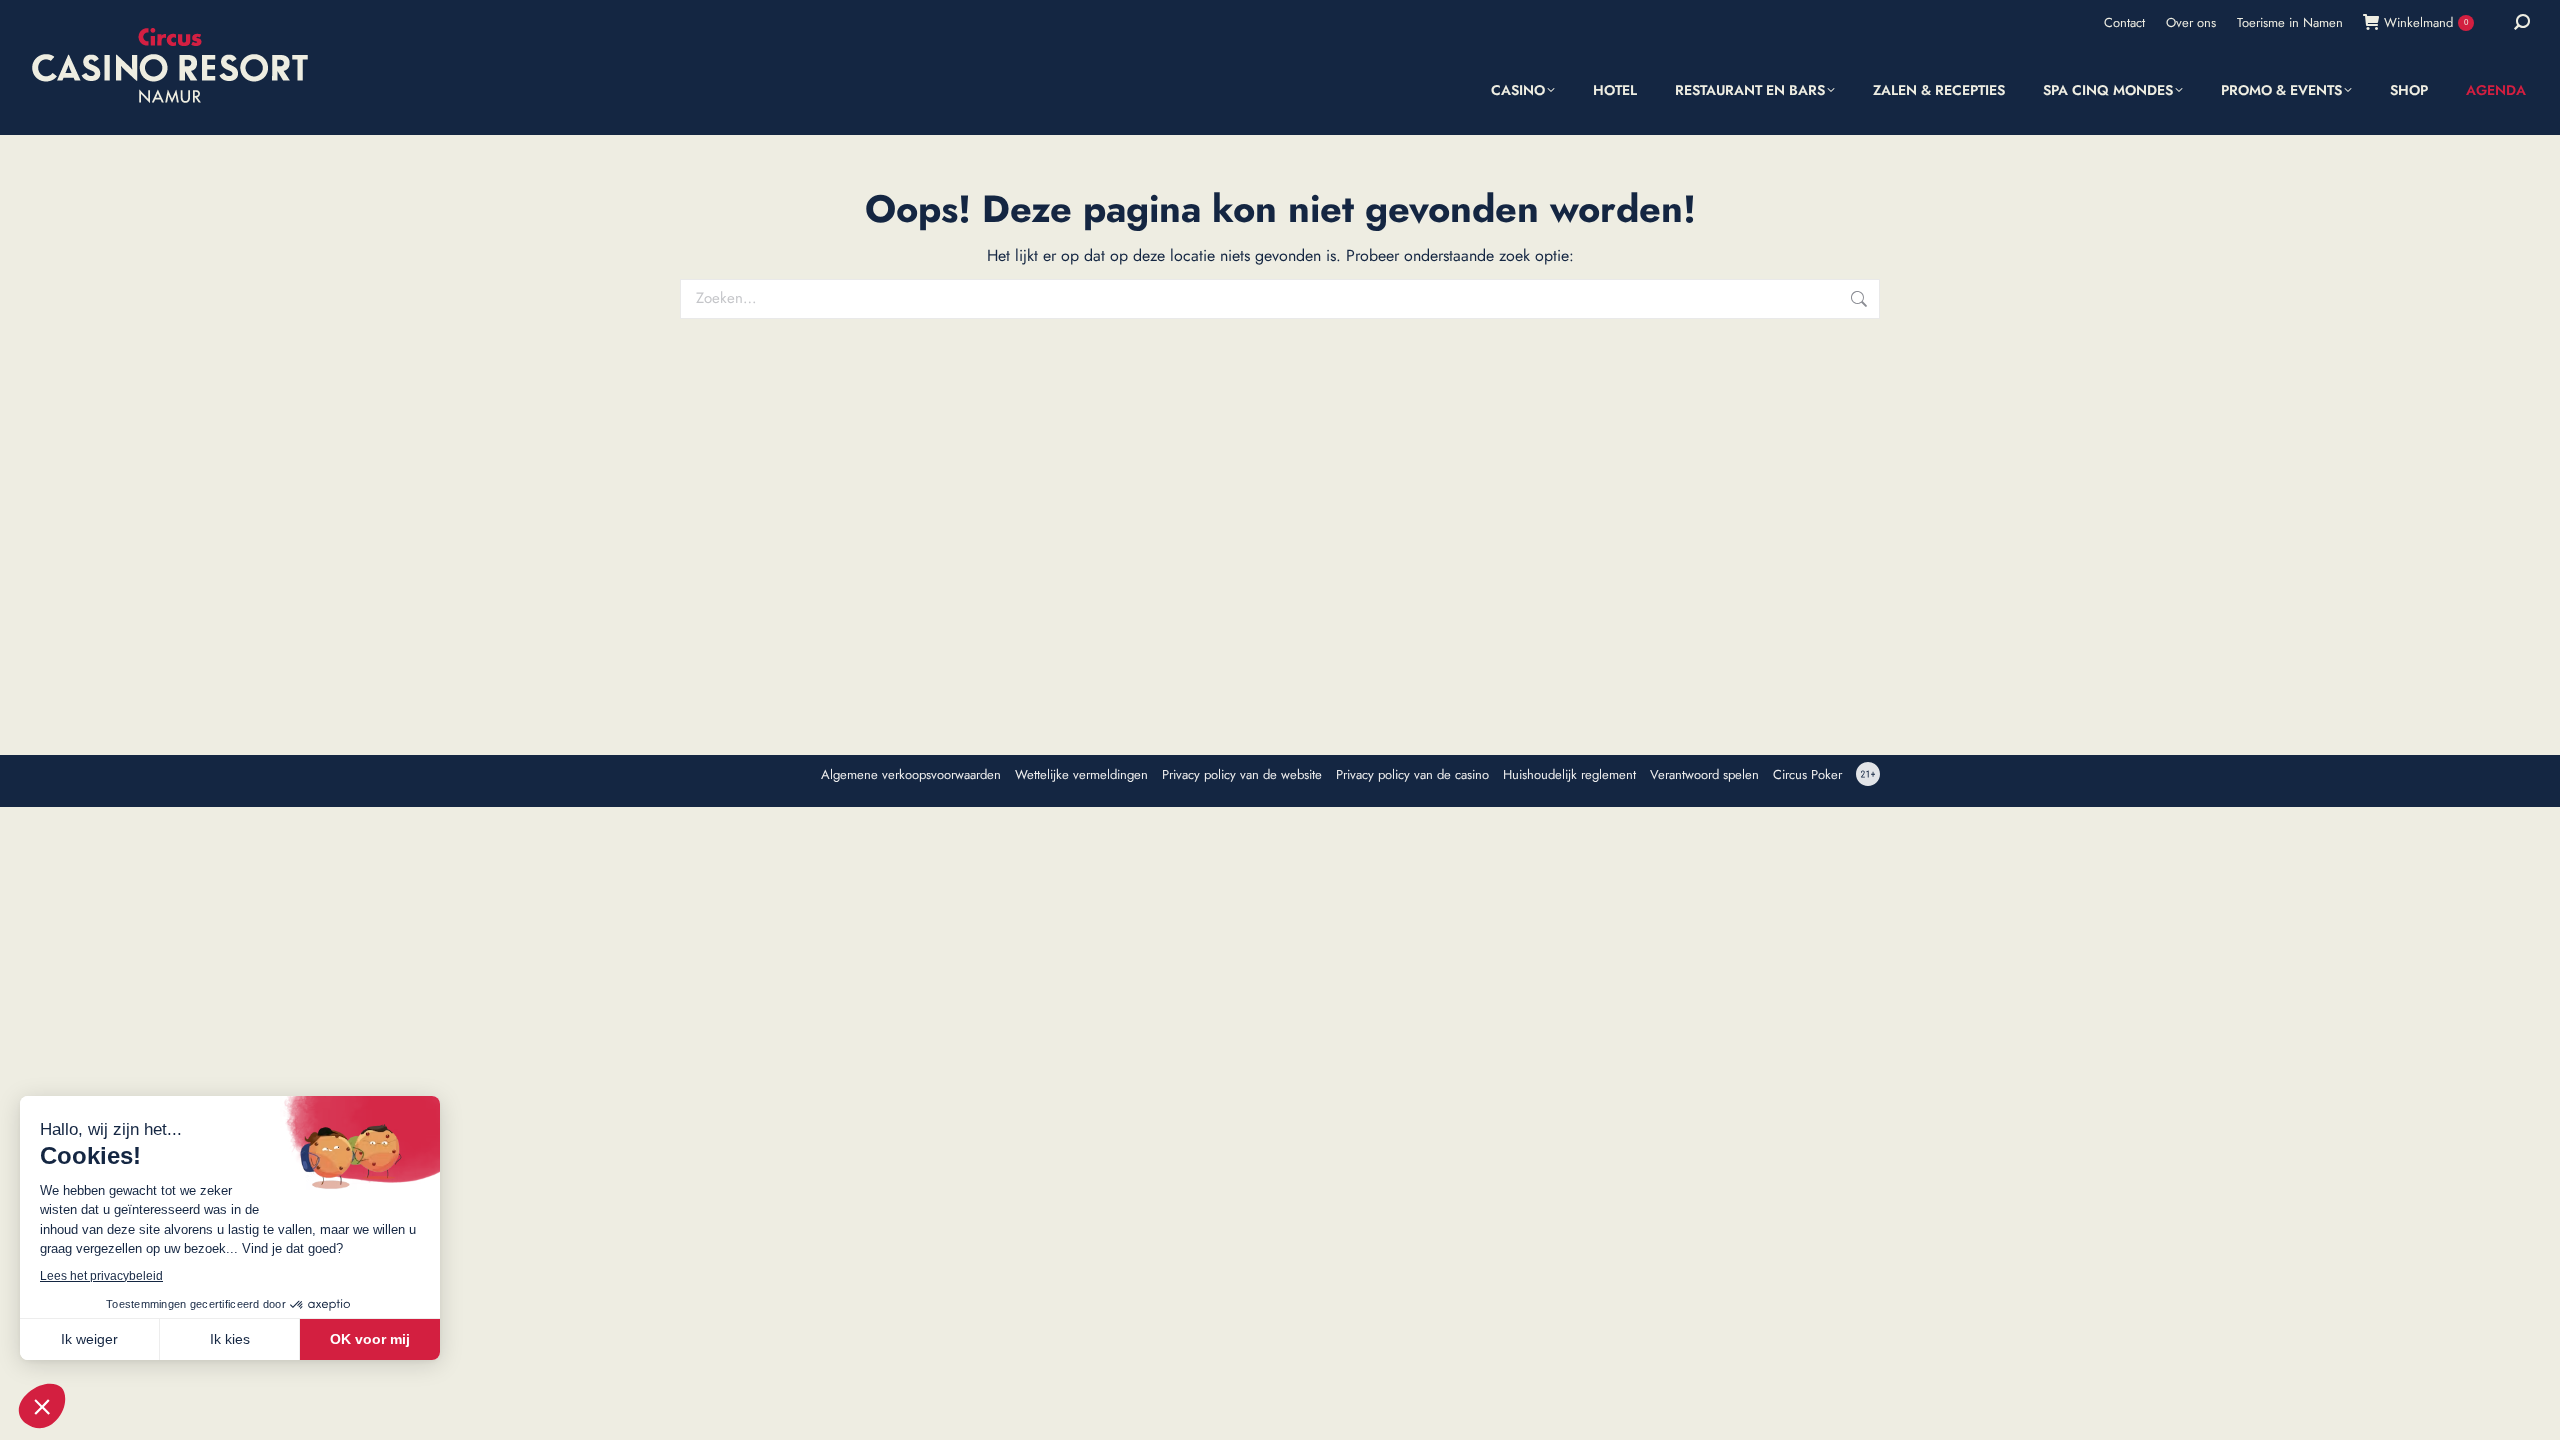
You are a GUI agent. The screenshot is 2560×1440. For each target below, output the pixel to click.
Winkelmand (2426, 22)
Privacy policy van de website (1242, 775)
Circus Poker (1807, 775)
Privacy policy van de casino (1412, 775)
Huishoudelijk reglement (1569, 775)
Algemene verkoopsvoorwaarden (911, 775)
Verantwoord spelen (1704, 775)
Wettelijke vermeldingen (1081, 775)
